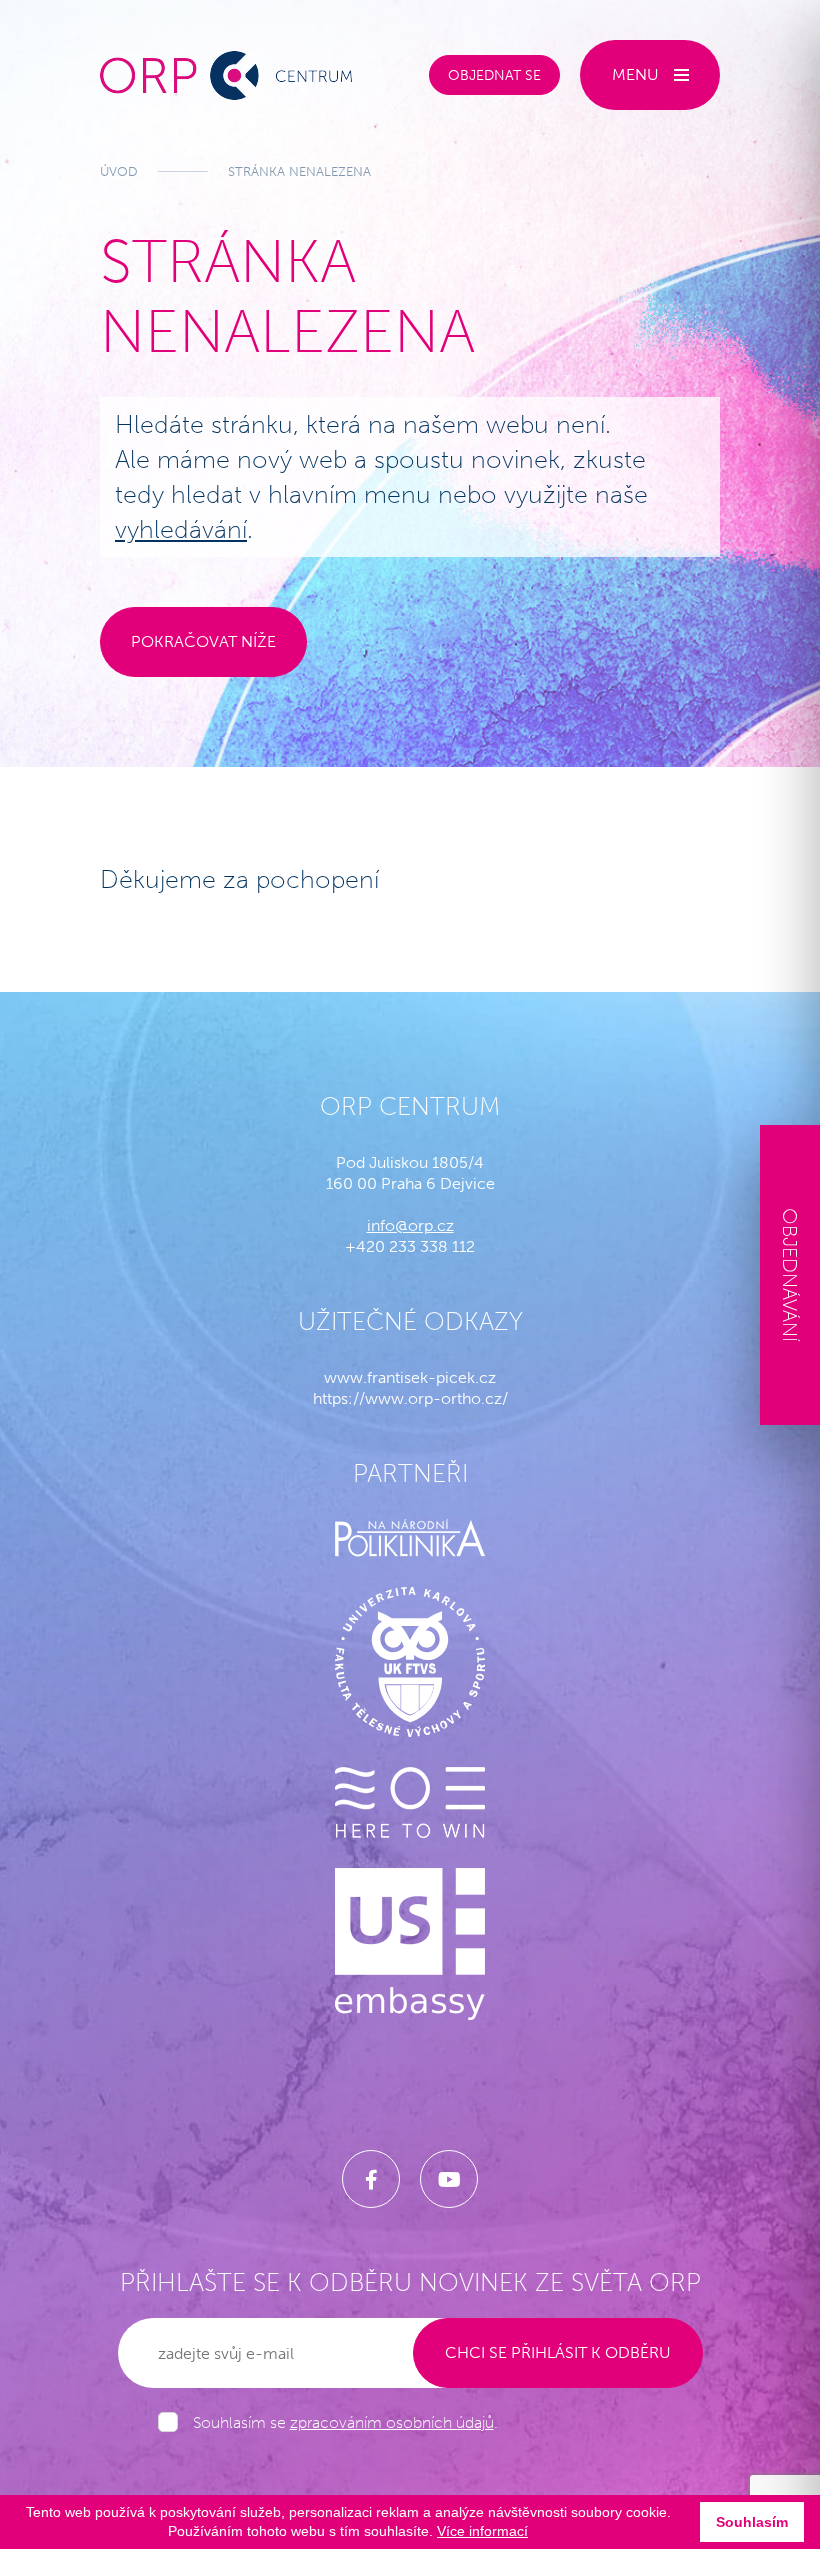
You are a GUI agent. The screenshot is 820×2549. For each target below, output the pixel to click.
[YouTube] (449, 2179)
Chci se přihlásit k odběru (558, 2352)
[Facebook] (371, 2179)
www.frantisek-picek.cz (410, 1377)
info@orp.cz (410, 1225)
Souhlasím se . (345, 2422)
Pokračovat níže (203, 641)
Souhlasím (752, 2522)
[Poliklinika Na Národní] (410, 1538)
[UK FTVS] (410, 1662)
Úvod (119, 171)
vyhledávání (181, 529)
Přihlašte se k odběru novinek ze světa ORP (410, 2283)
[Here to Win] (410, 1802)
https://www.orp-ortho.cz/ (410, 1398)
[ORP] (226, 75)
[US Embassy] (410, 1944)
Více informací (482, 2531)
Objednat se (494, 75)
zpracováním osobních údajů (392, 2422)
